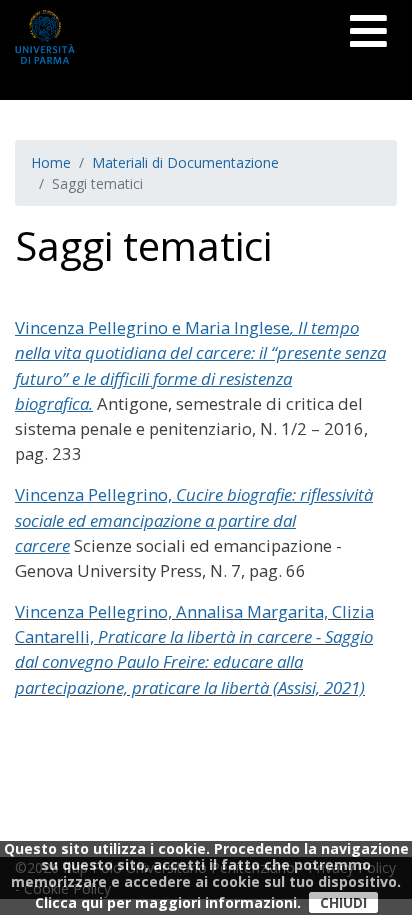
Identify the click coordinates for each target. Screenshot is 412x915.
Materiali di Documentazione (185, 162)
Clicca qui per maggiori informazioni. (168, 902)
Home (51, 162)
